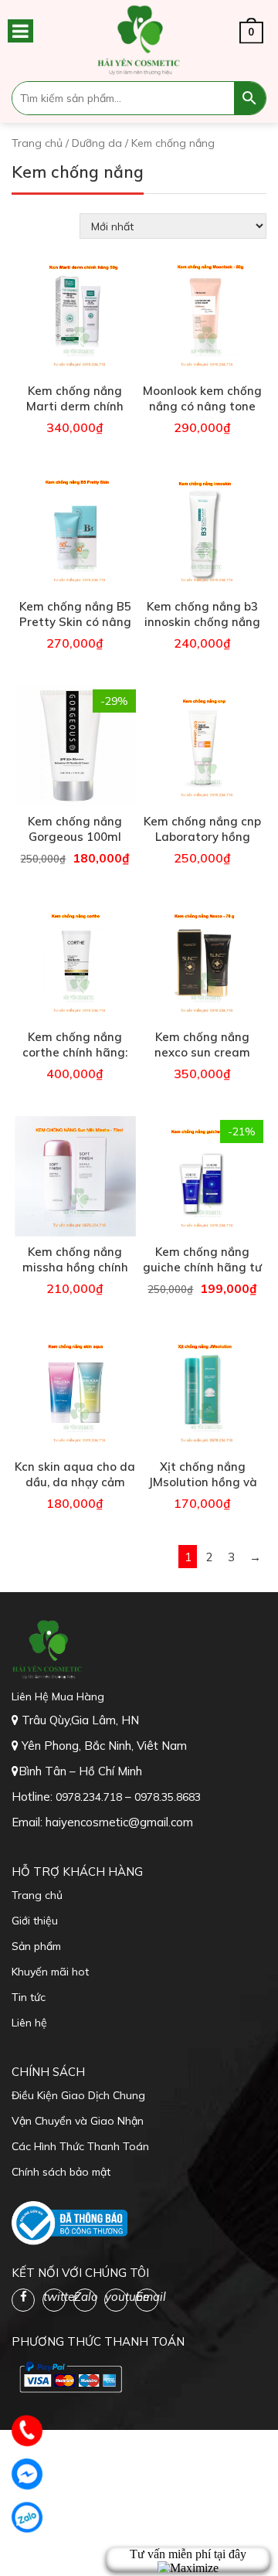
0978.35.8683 (168, 1797)
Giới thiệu (35, 1921)
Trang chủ (37, 143)
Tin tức (29, 1997)
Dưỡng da (97, 143)
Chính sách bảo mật (61, 2172)
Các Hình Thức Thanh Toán (80, 2146)
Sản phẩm (36, 1946)
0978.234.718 (90, 1797)
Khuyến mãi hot (50, 1972)
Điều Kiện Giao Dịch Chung (78, 2095)
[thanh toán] (69, 2377)
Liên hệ (29, 2023)
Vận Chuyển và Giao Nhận (78, 2121)
